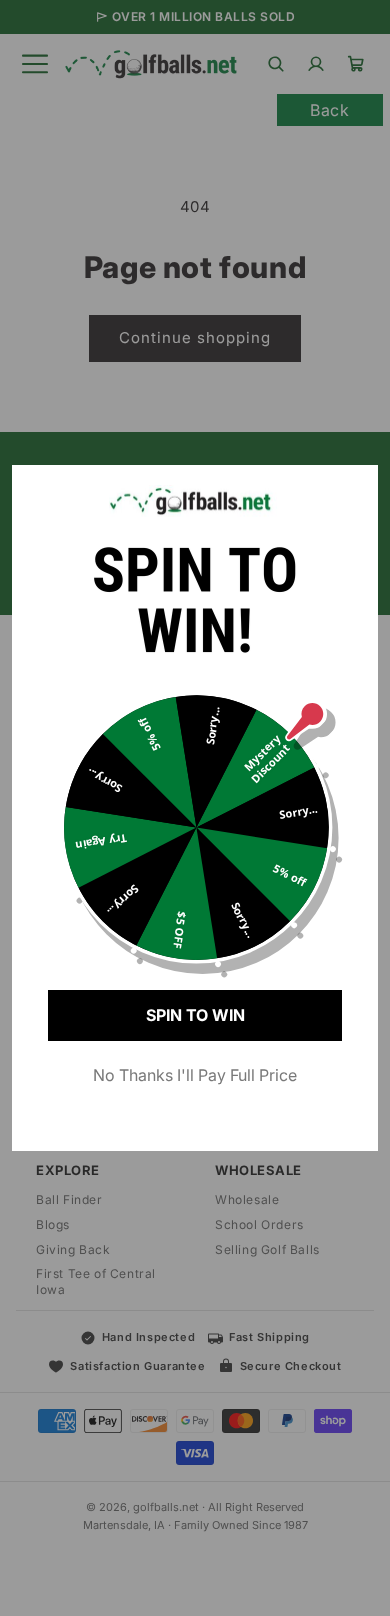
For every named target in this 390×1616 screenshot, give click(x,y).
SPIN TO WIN (195, 1015)
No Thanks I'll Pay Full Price (195, 1075)
